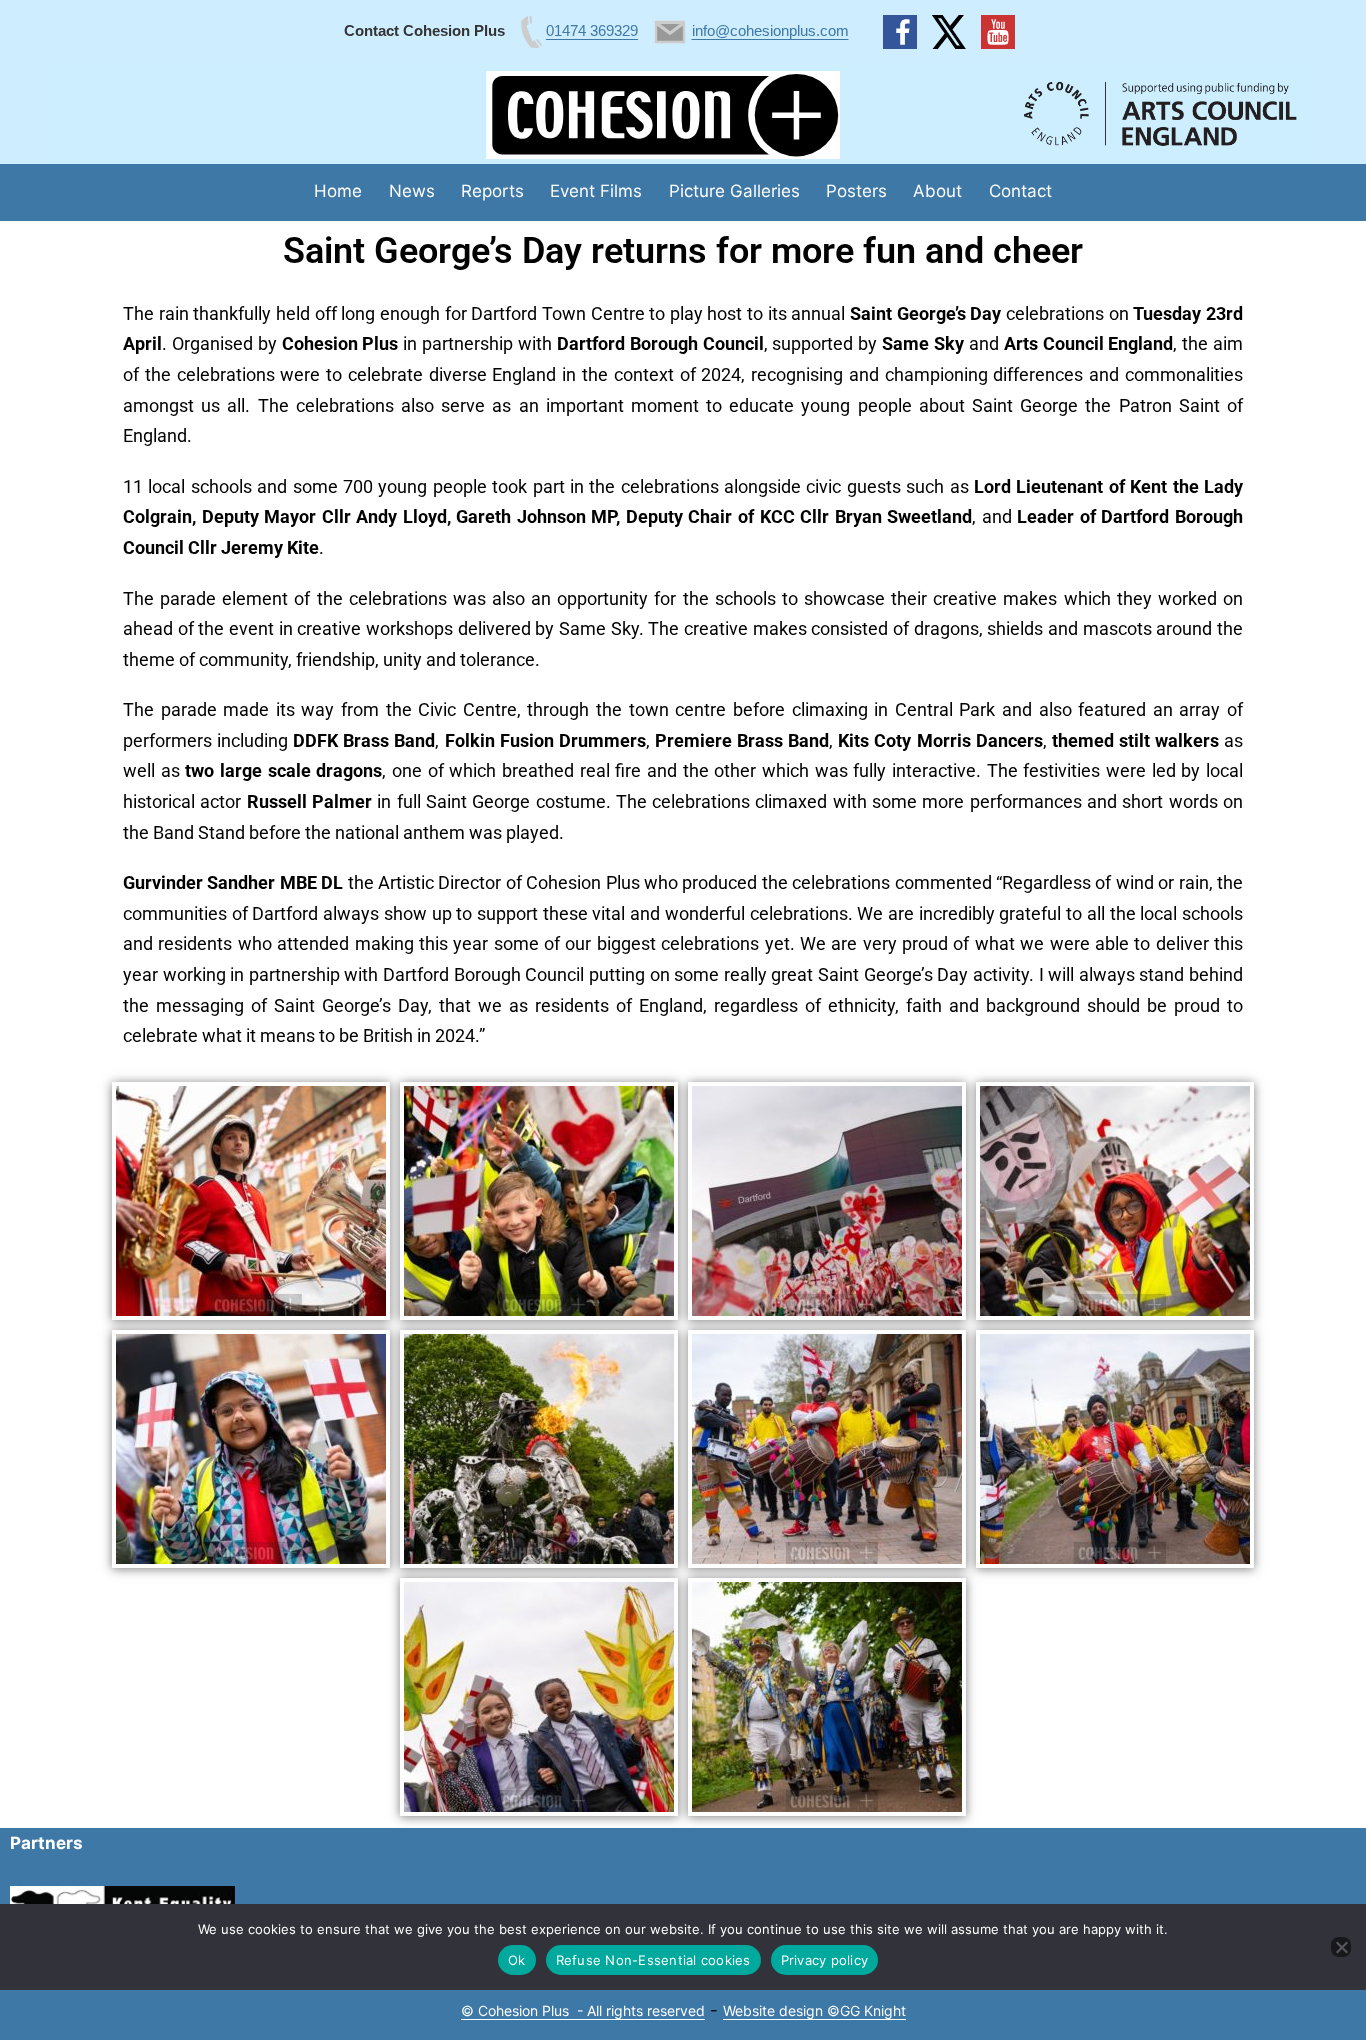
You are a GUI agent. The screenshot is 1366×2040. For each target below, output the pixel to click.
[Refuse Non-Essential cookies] (1341, 1947)
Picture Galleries (734, 191)
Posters (856, 191)
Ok (517, 1960)
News (412, 191)
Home (338, 191)
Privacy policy (825, 1960)
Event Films (596, 191)
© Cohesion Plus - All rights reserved (583, 2010)
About (937, 191)
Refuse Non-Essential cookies (653, 1960)
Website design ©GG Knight (814, 2010)
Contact (1020, 191)
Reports (492, 191)
